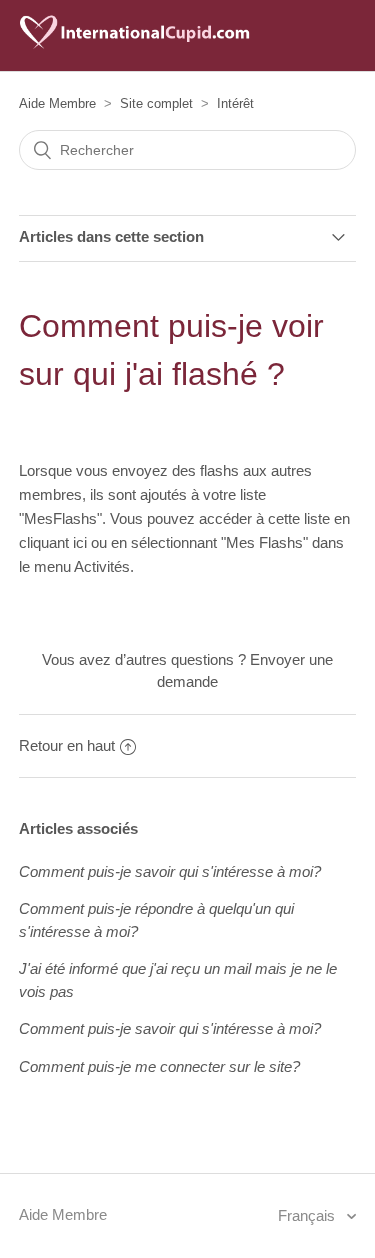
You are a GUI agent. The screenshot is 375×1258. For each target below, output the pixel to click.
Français (308, 1215)
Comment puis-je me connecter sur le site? (159, 1066)
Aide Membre (57, 103)
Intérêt (235, 103)
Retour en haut (67, 745)
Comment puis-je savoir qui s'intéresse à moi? (170, 871)
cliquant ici (55, 542)
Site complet (156, 103)
